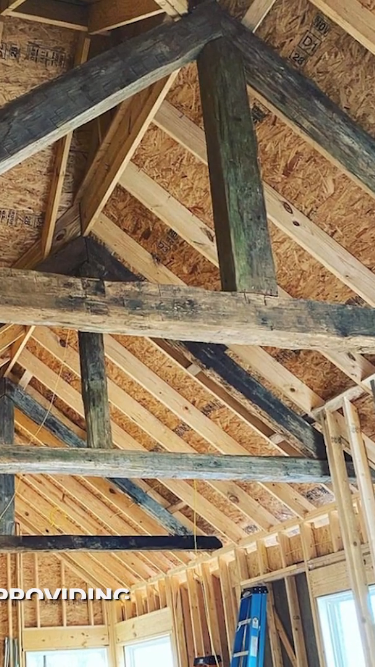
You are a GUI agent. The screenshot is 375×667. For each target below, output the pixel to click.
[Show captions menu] (275, 650)
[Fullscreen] (355, 650)
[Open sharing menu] (315, 650)
